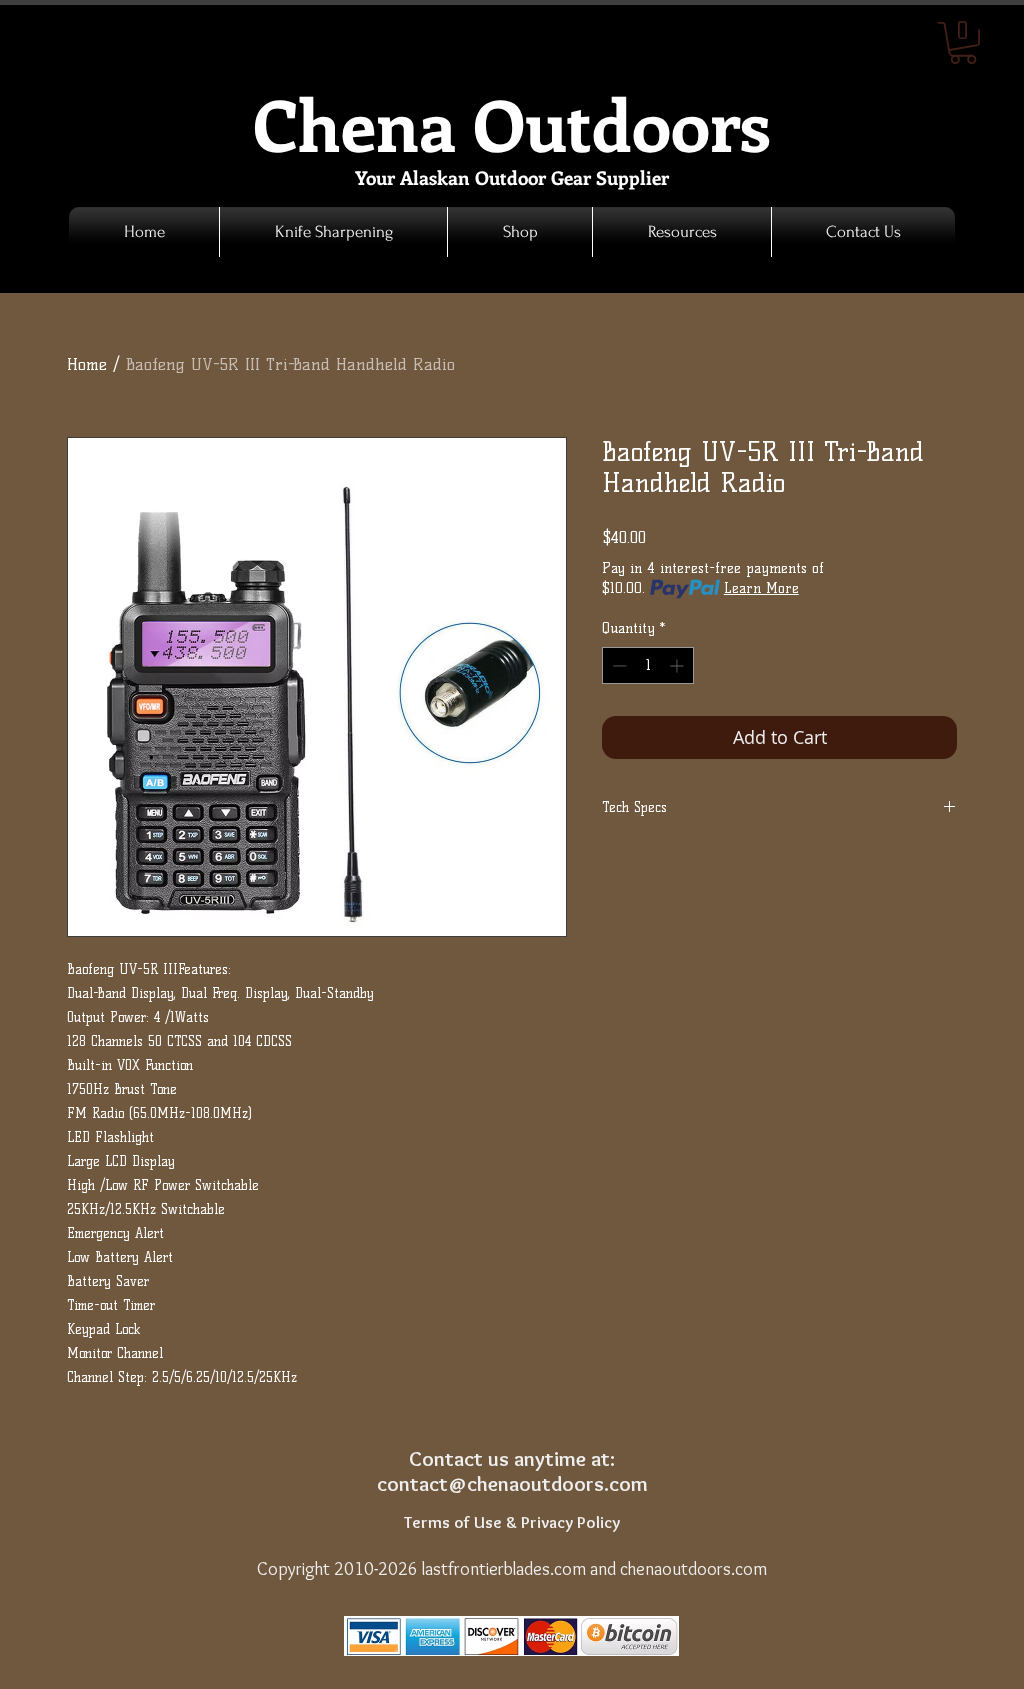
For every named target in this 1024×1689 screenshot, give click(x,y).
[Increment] (678, 665)
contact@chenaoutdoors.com (512, 1483)
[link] (963, 43)
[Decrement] (617, 665)
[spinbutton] (648, 665)
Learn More (761, 588)
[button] (520, 232)
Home (87, 364)
